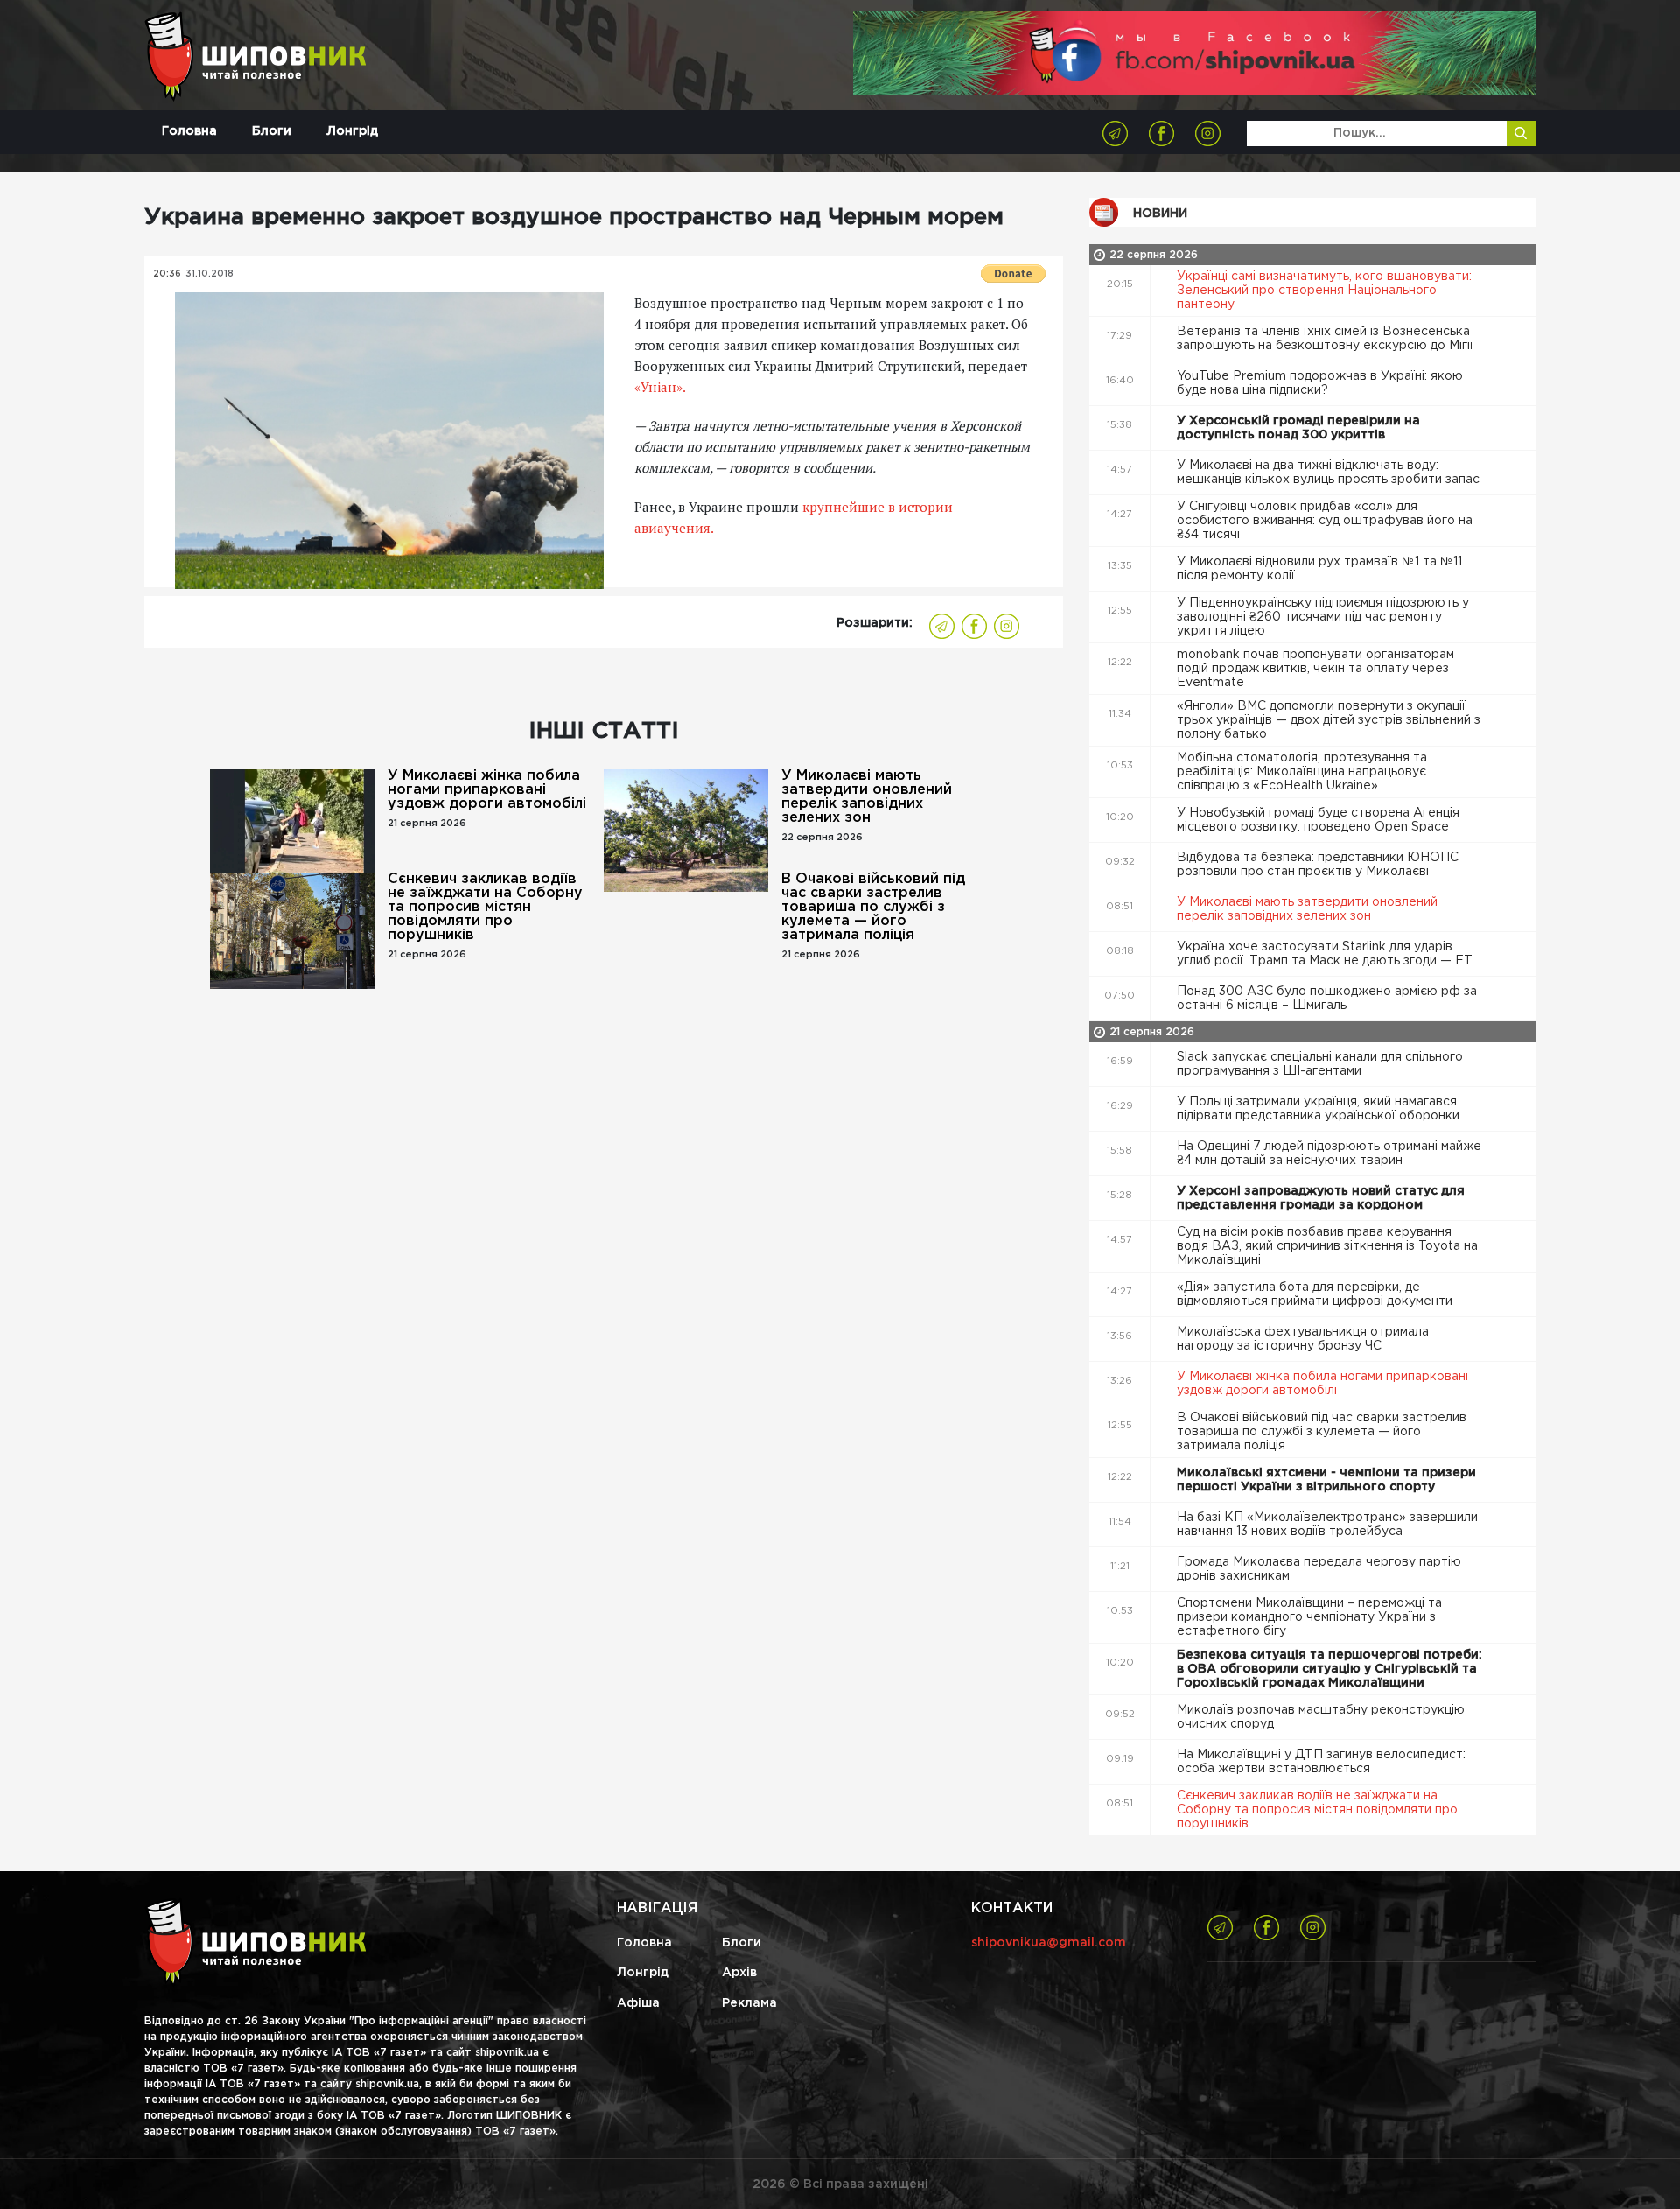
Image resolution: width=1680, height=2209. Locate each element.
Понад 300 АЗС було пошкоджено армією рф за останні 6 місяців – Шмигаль (1327, 999)
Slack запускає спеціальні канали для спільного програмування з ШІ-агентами (1320, 1064)
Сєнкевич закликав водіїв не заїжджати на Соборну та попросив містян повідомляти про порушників (485, 907)
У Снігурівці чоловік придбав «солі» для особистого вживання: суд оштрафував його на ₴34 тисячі (1325, 521)
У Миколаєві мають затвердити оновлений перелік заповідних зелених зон (867, 797)
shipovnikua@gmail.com (1049, 1943)
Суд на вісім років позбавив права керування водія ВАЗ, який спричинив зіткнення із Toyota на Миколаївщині (1327, 1246)
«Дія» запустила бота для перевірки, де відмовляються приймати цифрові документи (1316, 1294)
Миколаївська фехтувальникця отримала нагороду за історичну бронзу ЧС (1303, 1339)
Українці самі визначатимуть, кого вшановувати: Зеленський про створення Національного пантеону (1324, 291)
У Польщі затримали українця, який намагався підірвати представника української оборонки (1320, 1109)
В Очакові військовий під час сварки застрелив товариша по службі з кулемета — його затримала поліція (873, 907)
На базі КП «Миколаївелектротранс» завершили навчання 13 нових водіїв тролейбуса (1327, 1525)
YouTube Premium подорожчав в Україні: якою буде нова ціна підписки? (1320, 383)
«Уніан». (660, 387)
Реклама (749, 2003)
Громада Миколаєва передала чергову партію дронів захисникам (1319, 1569)
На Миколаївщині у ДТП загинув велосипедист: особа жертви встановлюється (1321, 1762)
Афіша (638, 2003)
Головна (189, 131)
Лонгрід (352, 131)
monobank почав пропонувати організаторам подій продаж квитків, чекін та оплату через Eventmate (1316, 669)
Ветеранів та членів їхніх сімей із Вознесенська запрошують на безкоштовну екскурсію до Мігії (1327, 339)
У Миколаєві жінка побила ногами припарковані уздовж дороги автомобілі (487, 790)
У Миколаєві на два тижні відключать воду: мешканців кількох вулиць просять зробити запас (1330, 473)
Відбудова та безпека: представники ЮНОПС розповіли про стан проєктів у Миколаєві (1318, 865)
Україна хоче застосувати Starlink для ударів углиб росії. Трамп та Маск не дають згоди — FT (1326, 954)
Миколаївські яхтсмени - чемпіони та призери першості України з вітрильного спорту (1326, 1480)
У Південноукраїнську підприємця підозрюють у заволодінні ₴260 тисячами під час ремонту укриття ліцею (1323, 617)
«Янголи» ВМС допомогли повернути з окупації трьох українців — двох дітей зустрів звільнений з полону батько (1329, 720)
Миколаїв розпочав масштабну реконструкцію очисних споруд (1321, 1717)
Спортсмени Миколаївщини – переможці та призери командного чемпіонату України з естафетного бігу (1309, 1617)
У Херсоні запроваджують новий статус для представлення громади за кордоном (1321, 1198)
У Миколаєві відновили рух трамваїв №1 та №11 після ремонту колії (1319, 569)
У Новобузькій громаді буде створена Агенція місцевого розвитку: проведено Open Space (1318, 820)
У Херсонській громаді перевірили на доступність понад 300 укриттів (1298, 428)
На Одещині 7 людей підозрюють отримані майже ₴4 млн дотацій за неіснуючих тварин (1329, 1154)
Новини (1160, 214)
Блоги (272, 131)
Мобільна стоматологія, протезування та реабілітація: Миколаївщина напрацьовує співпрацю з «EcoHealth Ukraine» (1302, 772)
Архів (739, 1973)
